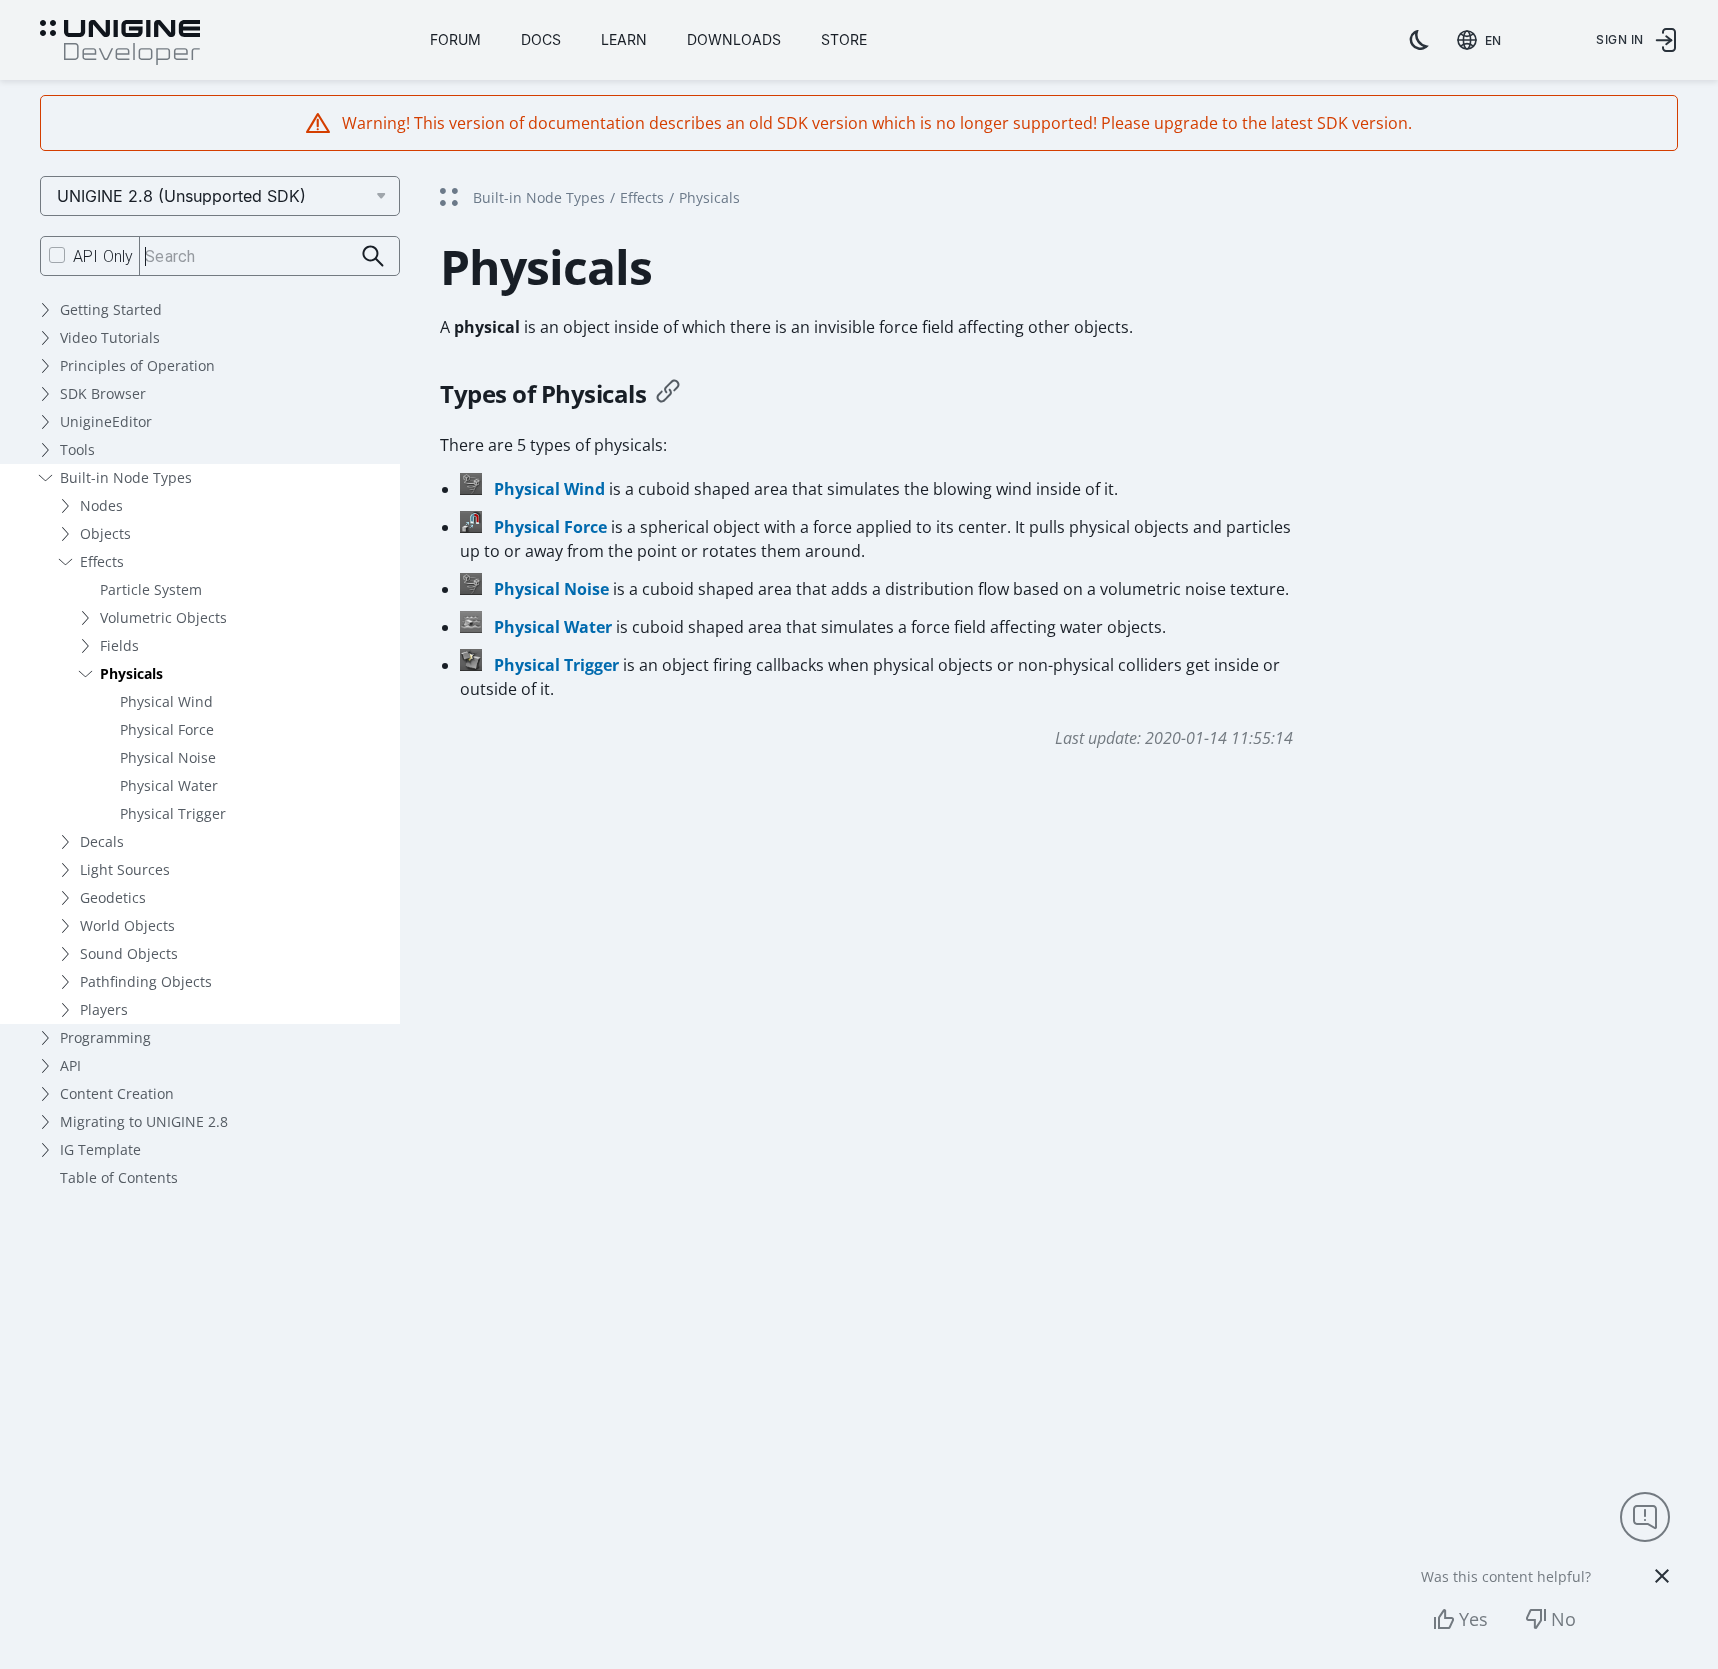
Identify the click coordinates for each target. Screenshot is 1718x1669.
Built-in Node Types (126, 477)
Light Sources (125, 869)
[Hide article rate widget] (1662, 1576)
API (70, 1065)
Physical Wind (166, 701)
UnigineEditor (106, 421)
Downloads (734, 39)
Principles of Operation (137, 365)
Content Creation (117, 1093)
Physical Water (169, 785)
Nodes (101, 505)
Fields (119, 645)
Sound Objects (129, 953)
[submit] (373, 256)
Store (844, 39)
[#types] (668, 394)
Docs (541, 39)
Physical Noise (168, 757)
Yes (1473, 1619)
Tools (77, 449)
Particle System (151, 589)
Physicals (131, 673)
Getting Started (111, 309)
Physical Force (167, 729)
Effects (102, 561)
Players (104, 1009)
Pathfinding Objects (146, 981)
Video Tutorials (110, 337)
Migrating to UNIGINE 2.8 (144, 1121)
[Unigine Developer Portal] (120, 43)
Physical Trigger (173, 813)
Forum (455, 39)
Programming (105, 1037)
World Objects (127, 925)
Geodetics (113, 897)
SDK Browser (103, 393)
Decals (102, 841)
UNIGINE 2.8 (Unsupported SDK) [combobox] (181, 196)
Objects (105, 533)
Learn (624, 39)
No (1563, 1619)
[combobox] (1483, 40)
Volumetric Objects (163, 617)
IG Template (100, 1149)
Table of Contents (119, 1177)
